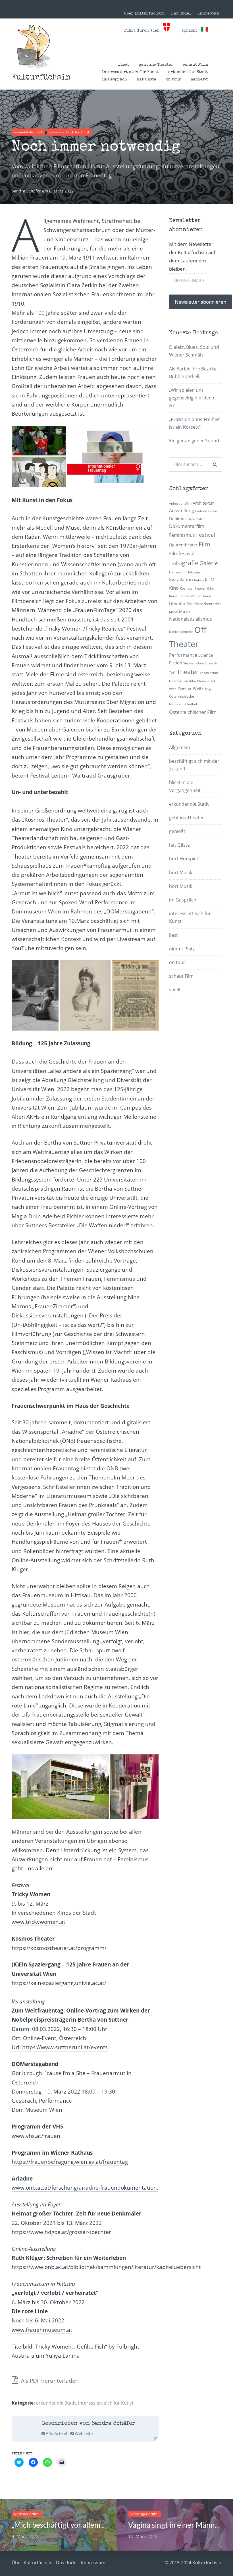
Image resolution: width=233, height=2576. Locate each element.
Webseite (83, 2433)
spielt (175, 990)
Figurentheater (183, 545)
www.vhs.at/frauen (36, 2136)
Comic (213, 511)
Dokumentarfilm (187, 526)
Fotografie (184, 563)
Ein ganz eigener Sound (194, 441)
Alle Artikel (56, 2433)
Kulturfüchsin (41, 78)
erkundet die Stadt (188, 72)
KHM (210, 580)
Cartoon (201, 511)
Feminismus (182, 535)
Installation (181, 580)
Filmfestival (182, 553)
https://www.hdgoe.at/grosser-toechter (61, 2232)
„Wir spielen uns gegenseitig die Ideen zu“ (192, 398)
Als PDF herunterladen (49, 2381)
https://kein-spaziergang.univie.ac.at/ (59, 1983)
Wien (173, 689)
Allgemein (180, 747)
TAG (172, 673)
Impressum (208, 14)
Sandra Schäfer (27, 191)
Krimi (211, 588)
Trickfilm (190, 681)
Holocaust (194, 572)
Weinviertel (206, 681)
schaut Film (195, 65)
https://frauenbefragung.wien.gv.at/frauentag (70, 2162)
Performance (183, 655)
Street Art (212, 663)
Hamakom (177, 572)
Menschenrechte (208, 604)
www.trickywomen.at (39, 1922)
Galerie (209, 563)
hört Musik (181, 873)
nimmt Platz (182, 949)
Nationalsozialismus (191, 619)
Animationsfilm (180, 503)
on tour (173, 80)
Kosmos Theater (193, 588)
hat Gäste (146, 80)
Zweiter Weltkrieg (194, 688)
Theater (188, 672)
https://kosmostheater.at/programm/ (59, 1948)
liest (124, 65)
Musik (185, 611)
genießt (199, 80)
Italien (199, 580)
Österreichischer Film (193, 712)
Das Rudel (181, 14)
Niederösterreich (181, 632)
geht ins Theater (156, 65)
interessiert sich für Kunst (130, 72)
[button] (33, 47)
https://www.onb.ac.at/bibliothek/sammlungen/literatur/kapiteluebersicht (106, 2267)
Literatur (177, 603)
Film (204, 544)
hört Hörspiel (183, 859)
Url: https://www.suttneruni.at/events (60, 2047)
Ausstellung (182, 511)
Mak (190, 604)
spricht (191, 31)
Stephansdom (194, 663)
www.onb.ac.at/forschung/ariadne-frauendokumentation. (85, 2188)
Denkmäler (196, 519)
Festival (206, 535)
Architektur (203, 503)
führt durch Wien (144, 31)
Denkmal (178, 519)
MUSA (173, 612)
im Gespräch (114, 80)
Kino (174, 588)
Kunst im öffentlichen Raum (191, 596)
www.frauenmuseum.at (42, 2330)
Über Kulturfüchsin (144, 14)
